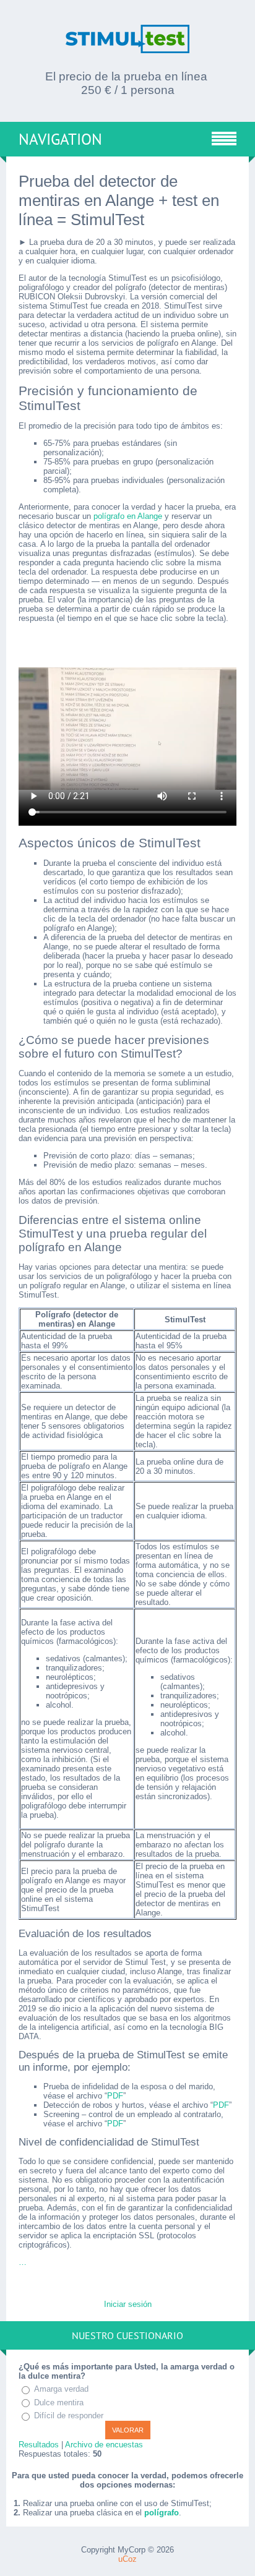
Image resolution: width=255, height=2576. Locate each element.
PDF (115, 2096)
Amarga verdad (61, 2389)
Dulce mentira (59, 2403)
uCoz (127, 2559)
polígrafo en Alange (128, 516)
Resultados (39, 2445)
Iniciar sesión (128, 2304)
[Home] (127, 48)
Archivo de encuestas (104, 2445)
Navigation (60, 139)
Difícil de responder (69, 2416)
